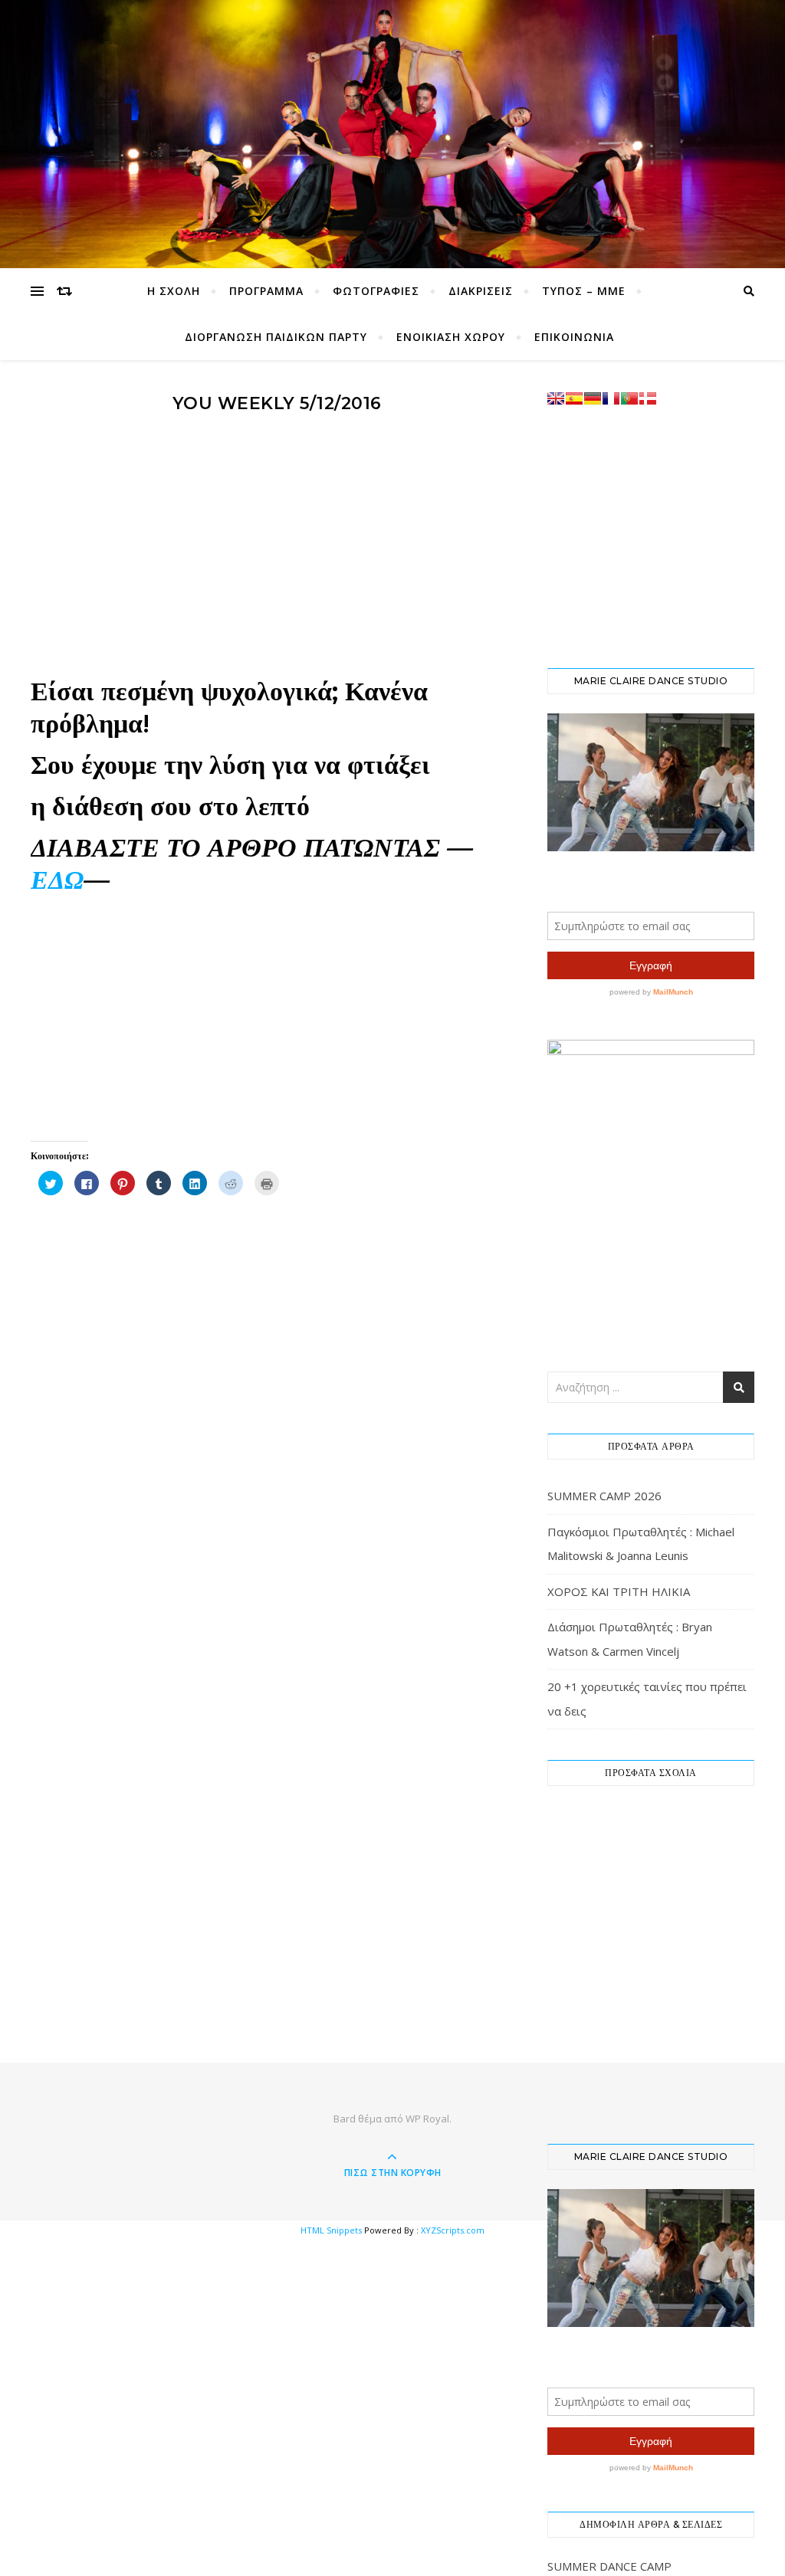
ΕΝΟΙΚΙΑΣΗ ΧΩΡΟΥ (451, 337)
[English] (556, 398)
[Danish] (648, 398)
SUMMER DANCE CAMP (609, 2566)
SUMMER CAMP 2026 (604, 1496)
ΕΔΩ (57, 880)
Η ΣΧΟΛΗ (174, 291)
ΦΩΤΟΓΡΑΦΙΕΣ (376, 291)
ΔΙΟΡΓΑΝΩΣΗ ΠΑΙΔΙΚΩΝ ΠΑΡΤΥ (276, 337)
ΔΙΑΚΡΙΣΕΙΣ (481, 291)
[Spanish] (574, 398)
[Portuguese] (629, 398)
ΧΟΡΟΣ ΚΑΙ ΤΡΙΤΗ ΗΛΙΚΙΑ (619, 1591)
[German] (593, 398)
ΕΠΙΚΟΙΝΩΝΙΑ (574, 337)
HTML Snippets (331, 2230)
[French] (611, 398)
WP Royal (427, 2119)
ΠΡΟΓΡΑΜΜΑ (266, 291)
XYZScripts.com (453, 2230)
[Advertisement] (277, 552)
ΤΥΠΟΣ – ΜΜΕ (584, 291)
